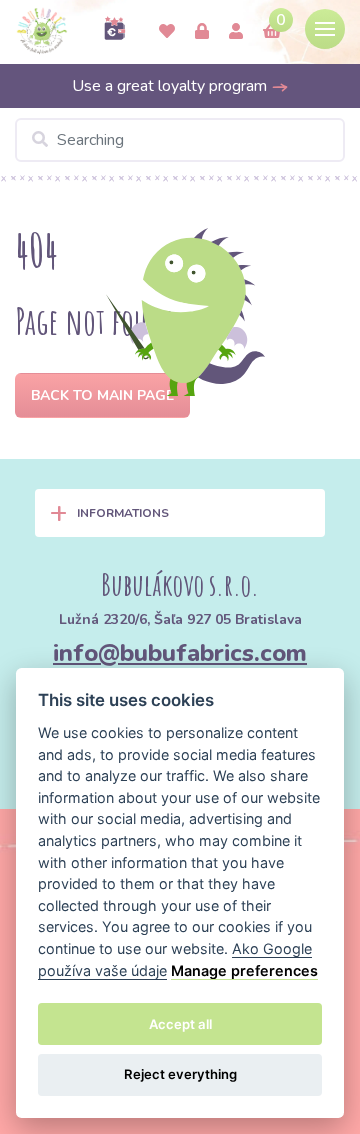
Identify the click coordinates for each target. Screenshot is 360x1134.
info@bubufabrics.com (180, 653)
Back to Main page (102, 395)
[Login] (202, 32)
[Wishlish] (167, 32)
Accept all (180, 1024)
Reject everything (180, 1074)
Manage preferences (244, 970)
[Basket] (272, 32)
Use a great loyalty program (171, 86)
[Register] (236, 32)
